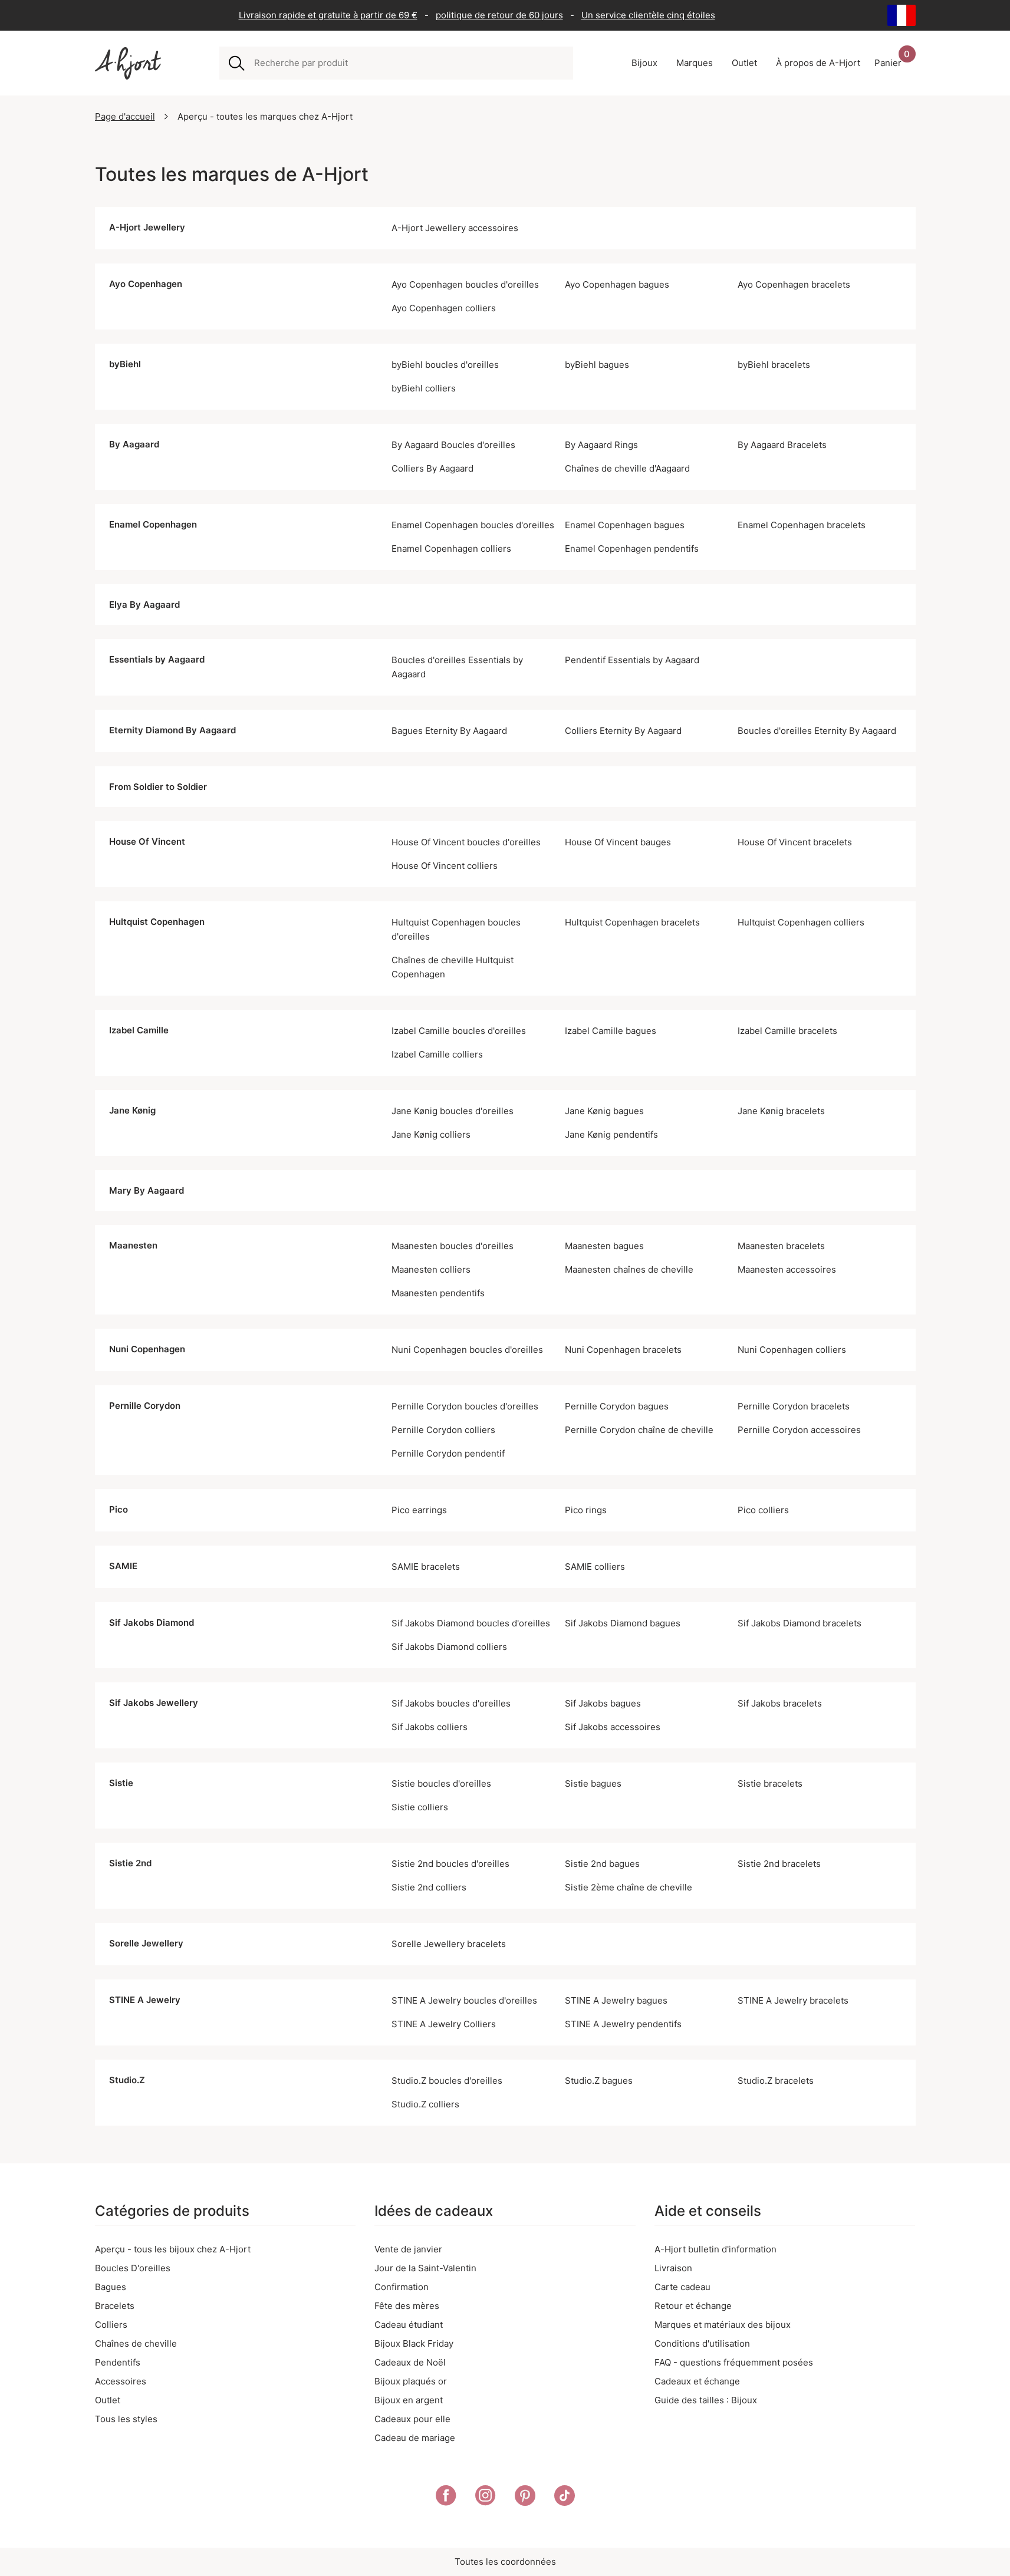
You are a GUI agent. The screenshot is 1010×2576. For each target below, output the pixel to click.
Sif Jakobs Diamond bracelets (800, 1623)
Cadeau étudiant (409, 2325)
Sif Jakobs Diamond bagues (623, 1623)
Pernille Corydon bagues (617, 1406)
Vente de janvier (408, 2249)
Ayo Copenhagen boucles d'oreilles (465, 284)
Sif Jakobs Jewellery (154, 1703)
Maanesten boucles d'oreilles (453, 1246)
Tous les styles (126, 2419)
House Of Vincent (147, 841)
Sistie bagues (593, 1783)
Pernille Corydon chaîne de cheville (639, 1430)
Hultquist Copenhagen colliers (801, 922)
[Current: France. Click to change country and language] (902, 15)
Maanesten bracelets (781, 1246)
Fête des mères (407, 2306)
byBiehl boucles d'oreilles (445, 365)
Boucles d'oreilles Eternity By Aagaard (817, 731)
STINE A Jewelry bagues (616, 2000)
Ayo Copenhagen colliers (444, 308)
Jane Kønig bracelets (781, 1111)
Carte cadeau (682, 2287)
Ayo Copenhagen (146, 284)
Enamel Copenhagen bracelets (802, 525)
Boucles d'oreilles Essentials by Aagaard (457, 667)
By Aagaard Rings (601, 445)
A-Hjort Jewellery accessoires (455, 228)
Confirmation (402, 2287)
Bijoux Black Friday (414, 2343)
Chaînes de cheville (136, 2343)
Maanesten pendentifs (438, 1293)
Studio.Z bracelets (776, 2081)
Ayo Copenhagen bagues (617, 284)
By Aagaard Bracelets (782, 445)
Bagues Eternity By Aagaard (449, 731)
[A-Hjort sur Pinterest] (525, 2498)
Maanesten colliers (431, 1269)
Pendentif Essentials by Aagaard (632, 660)
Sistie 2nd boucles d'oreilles (450, 1864)
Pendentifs (118, 2362)
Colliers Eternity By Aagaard (623, 731)
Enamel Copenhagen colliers (451, 549)
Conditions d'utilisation (702, 2343)
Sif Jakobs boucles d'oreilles (451, 1703)
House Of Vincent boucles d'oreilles (466, 842)
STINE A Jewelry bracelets (793, 2000)
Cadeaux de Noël (410, 2362)
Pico (119, 1509)
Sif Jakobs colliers (430, 1727)
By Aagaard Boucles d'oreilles (453, 445)
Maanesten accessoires (787, 1269)
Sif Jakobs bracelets (780, 1703)
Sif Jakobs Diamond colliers (449, 1647)
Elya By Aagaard (144, 605)
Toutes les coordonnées (505, 2562)
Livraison (673, 2268)
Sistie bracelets (770, 1783)
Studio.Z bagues (599, 2081)
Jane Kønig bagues (604, 1111)
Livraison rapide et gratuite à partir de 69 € (328, 15)
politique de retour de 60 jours (499, 15)
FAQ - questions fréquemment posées (734, 2362)
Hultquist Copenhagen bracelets (632, 922)
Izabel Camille (139, 1030)
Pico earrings (419, 1510)
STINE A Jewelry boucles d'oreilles (464, 2000)
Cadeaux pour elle (412, 2419)
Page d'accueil (125, 116)
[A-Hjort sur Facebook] (446, 2498)
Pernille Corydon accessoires (799, 1430)
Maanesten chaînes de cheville (629, 1269)
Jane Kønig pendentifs (611, 1134)
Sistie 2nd (130, 1863)
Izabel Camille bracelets (787, 1031)
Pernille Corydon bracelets (794, 1406)
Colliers (111, 2325)
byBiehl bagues (597, 365)
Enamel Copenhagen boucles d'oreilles (473, 525)
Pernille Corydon (145, 1406)
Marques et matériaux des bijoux (723, 2325)
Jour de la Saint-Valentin (425, 2268)
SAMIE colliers (595, 1567)
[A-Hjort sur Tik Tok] (565, 2498)
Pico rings (586, 1510)
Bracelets (115, 2306)
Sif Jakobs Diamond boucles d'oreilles (471, 1623)
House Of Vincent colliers (445, 866)
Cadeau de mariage (415, 2438)
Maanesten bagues (604, 1246)
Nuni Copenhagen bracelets (623, 1350)
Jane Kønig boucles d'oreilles (453, 1111)
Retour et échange (693, 2306)
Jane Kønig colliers (431, 1134)
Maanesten (133, 1245)
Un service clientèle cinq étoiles (648, 15)
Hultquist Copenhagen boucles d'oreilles (456, 929)
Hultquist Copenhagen (157, 922)
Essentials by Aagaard (157, 659)
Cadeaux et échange (697, 2381)
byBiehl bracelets (774, 365)
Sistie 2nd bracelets (779, 1864)
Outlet (108, 2400)
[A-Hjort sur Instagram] (486, 2498)
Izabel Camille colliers (437, 1054)
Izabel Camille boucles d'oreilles (459, 1031)
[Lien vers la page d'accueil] (128, 63)
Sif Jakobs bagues (603, 1703)
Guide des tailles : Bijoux (706, 2400)
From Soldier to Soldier (158, 787)
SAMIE (123, 1566)
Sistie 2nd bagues (602, 1864)
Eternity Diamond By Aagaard (172, 730)
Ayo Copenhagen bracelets (794, 284)
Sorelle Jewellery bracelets (449, 1944)
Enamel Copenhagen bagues (625, 525)
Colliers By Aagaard (432, 468)
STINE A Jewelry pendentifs (623, 2024)
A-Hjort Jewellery (147, 227)
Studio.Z (127, 2080)
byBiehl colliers (424, 388)
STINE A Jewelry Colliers (444, 2024)
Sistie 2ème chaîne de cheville (629, 1887)
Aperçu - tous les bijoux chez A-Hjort (173, 2249)
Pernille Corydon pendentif (448, 1453)
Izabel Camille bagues (611, 1031)
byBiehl (125, 364)
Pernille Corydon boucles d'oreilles (465, 1406)
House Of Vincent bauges (618, 842)
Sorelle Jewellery (146, 1943)
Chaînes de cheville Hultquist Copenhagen (453, 967)
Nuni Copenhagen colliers (792, 1350)
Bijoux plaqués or (411, 2381)
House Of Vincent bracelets (795, 842)
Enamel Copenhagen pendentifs (632, 549)
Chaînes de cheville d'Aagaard (627, 468)
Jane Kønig (132, 1110)
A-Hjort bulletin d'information (715, 2249)
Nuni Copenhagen (147, 1349)
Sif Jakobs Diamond (152, 1623)
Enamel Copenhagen (153, 524)
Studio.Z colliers (425, 2104)
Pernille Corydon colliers (443, 1430)
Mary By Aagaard (147, 1190)
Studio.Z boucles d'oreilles (447, 2081)
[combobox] (409, 63)
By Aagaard (134, 444)
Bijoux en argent (409, 2400)
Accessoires (121, 2381)
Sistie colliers (420, 1807)
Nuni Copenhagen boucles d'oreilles (467, 1350)
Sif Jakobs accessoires (613, 1727)
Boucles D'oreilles (133, 2268)
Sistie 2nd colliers (429, 1887)
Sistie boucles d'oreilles (441, 1783)
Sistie (121, 1783)
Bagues (111, 2287)
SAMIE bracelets (426, 1567)
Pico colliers (763, 1510)
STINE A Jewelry (145, 2000)
